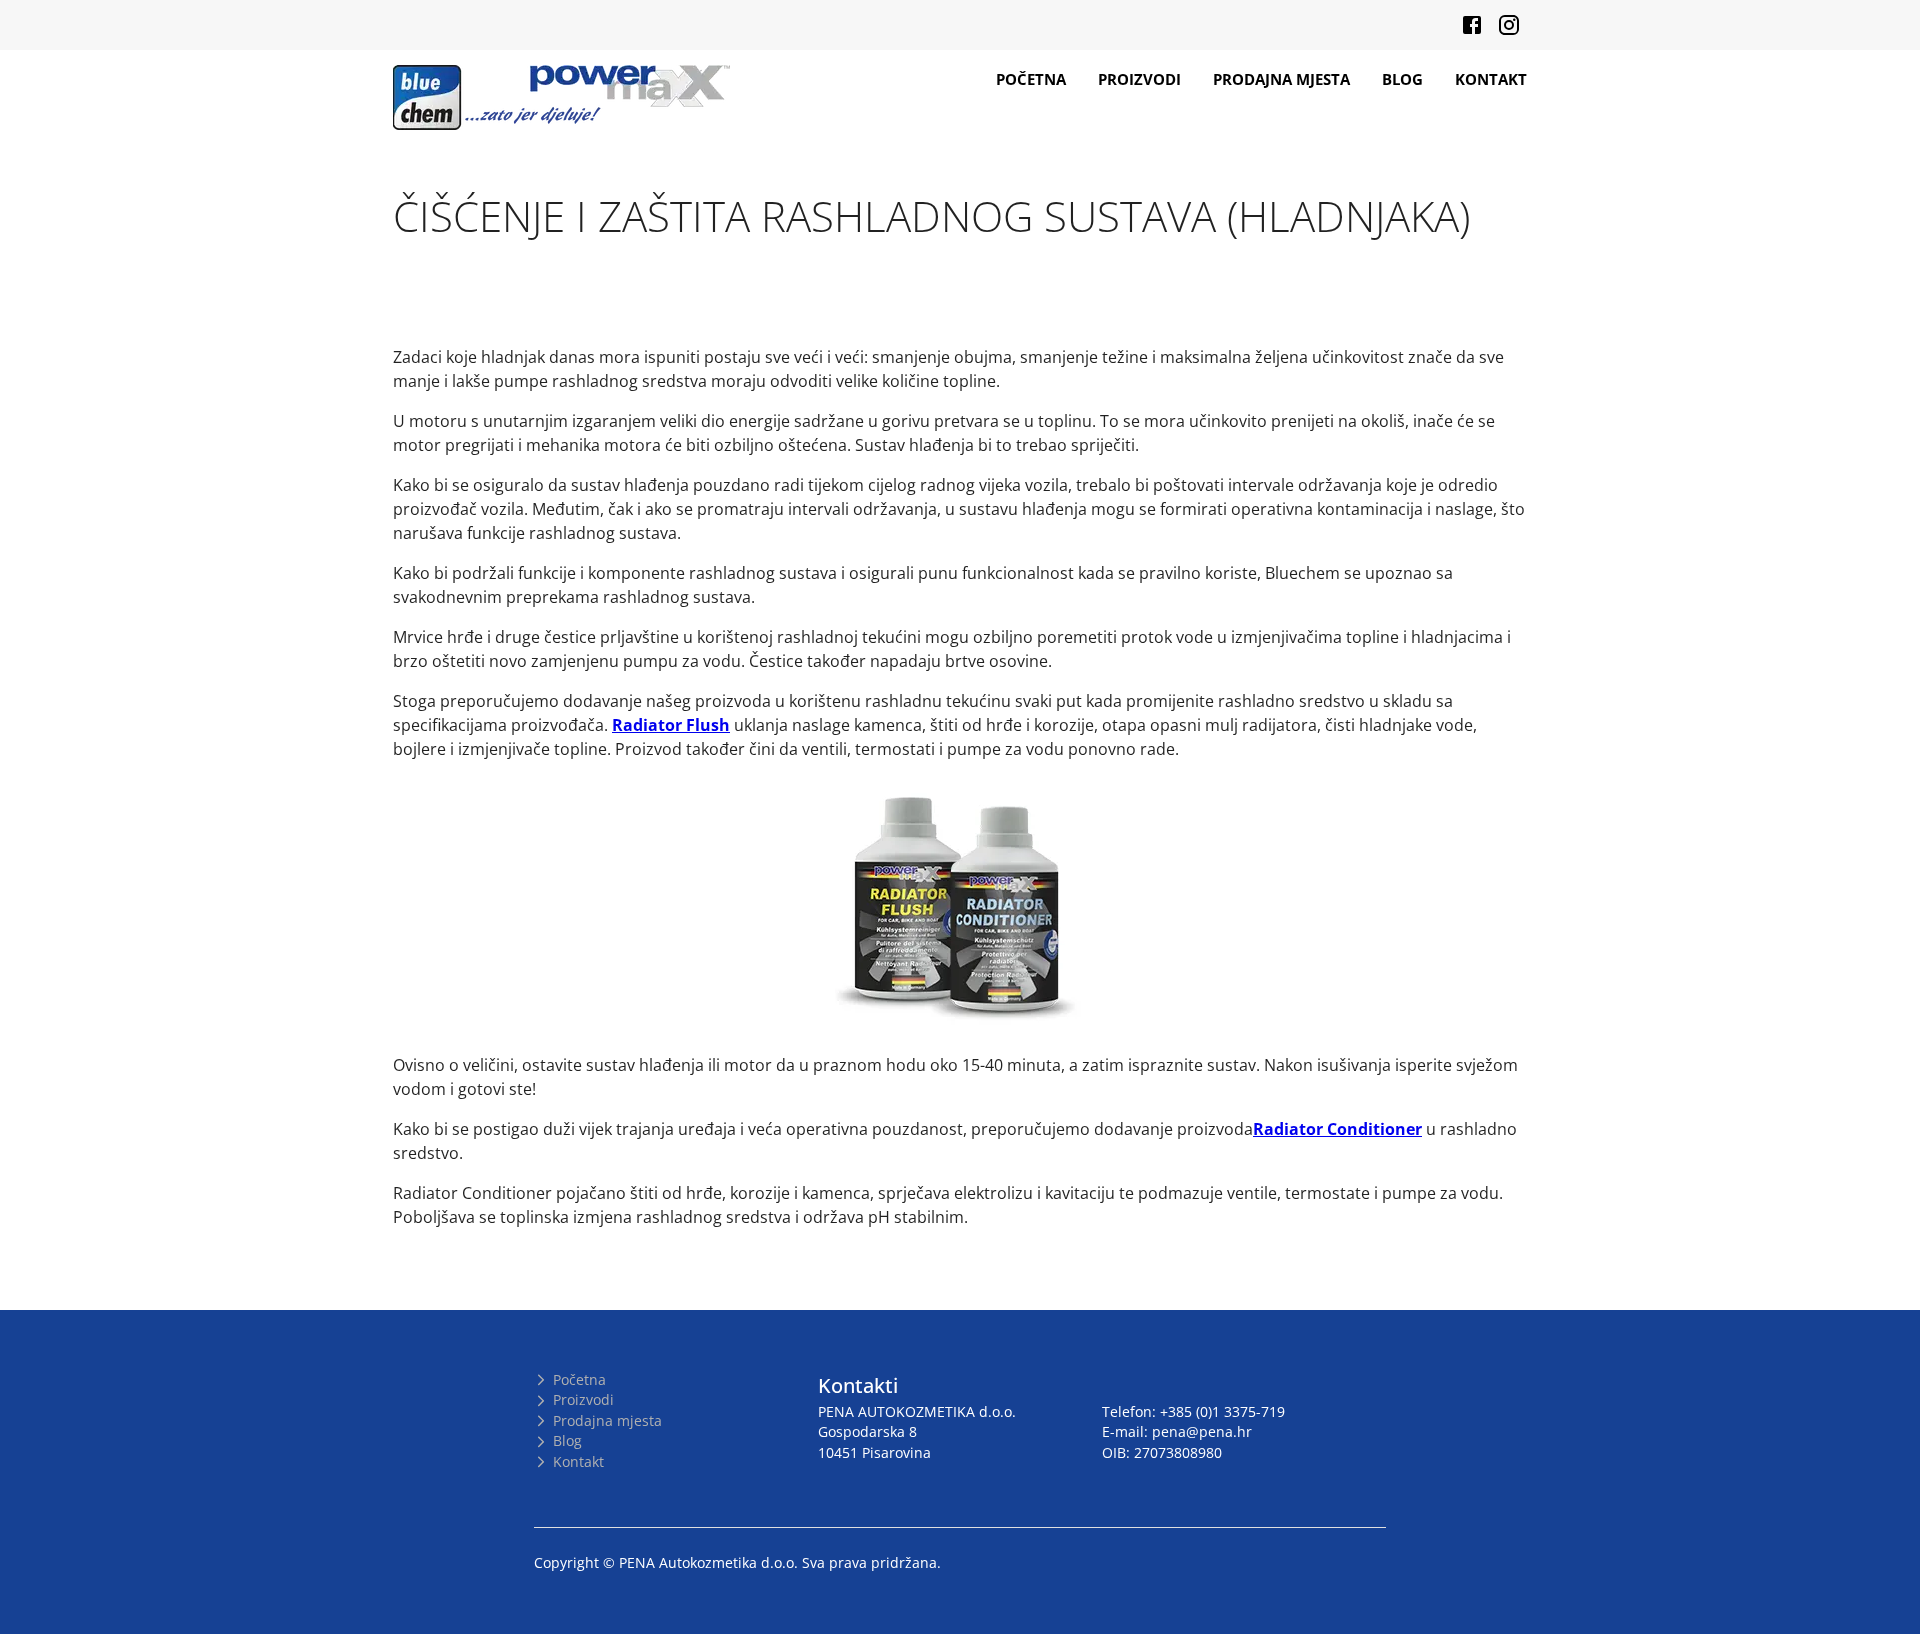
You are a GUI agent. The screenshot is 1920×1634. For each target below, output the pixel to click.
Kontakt (1491, 79)
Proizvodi (1139, 79)
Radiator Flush (671, 725)
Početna (1031, 79)
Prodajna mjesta (1281, 79)
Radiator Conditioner (1337, 1129)
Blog (1402, 79)
